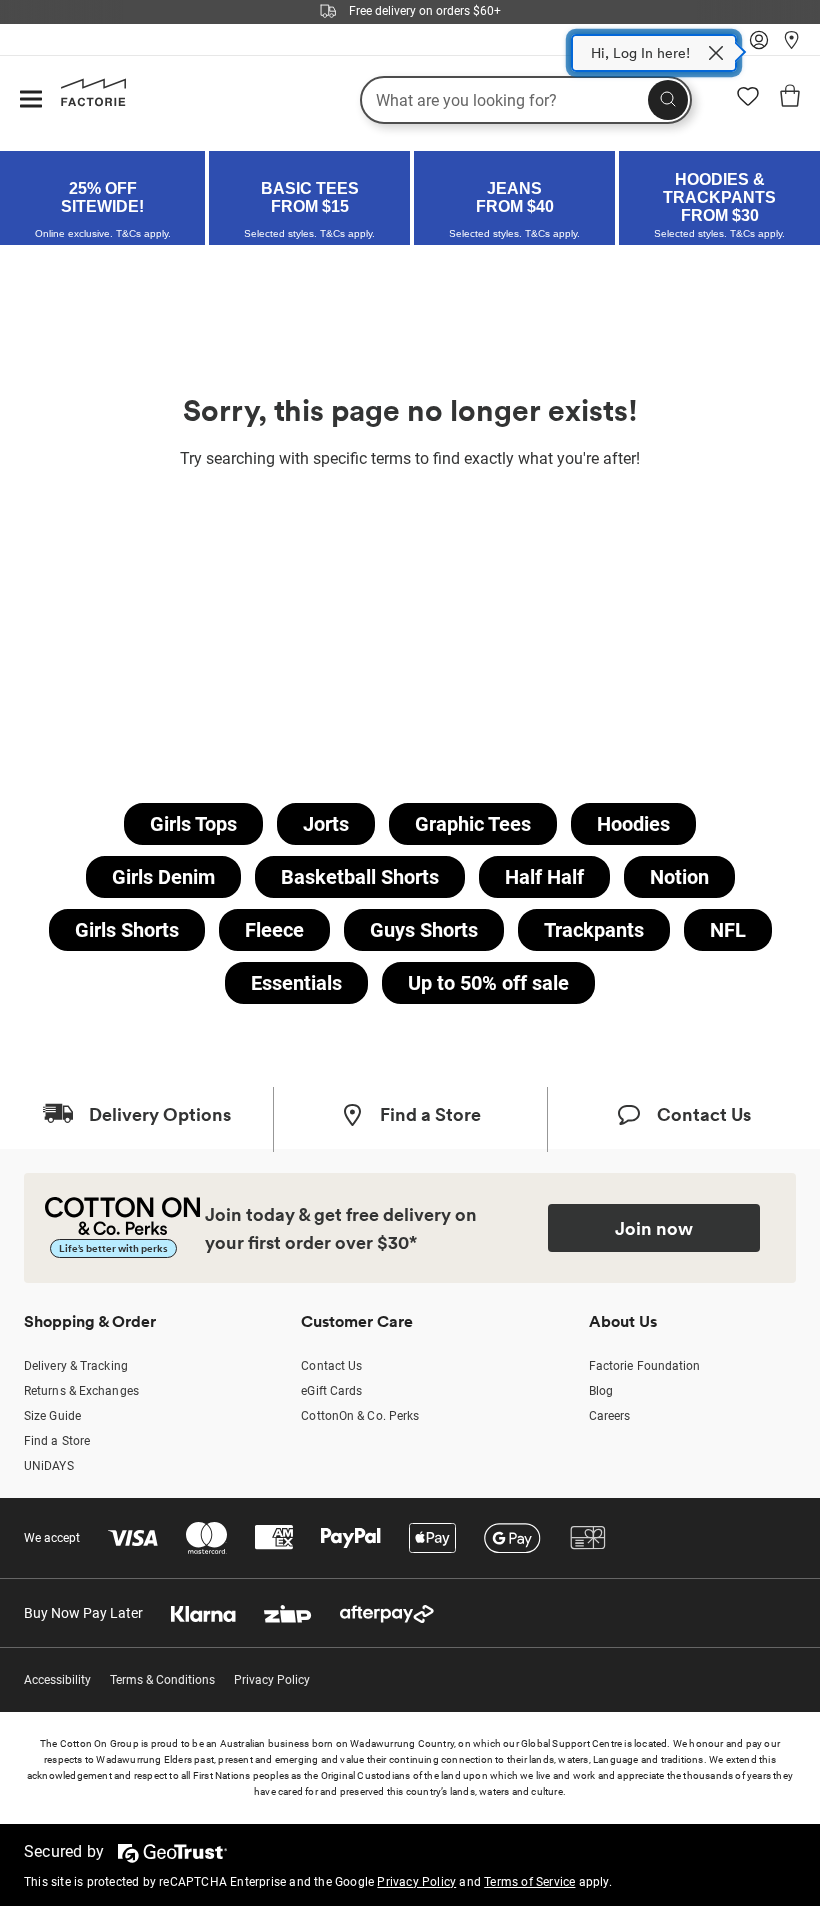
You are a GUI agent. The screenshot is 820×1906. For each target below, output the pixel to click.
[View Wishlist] (748, 103)
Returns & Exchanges (81, 1391)
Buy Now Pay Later (83, 1613)
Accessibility (57, 1680)
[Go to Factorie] (86, 102)
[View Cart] (790, 99)
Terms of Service (529, 1882)
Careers (610, 1416)
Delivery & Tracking (76, 1366)
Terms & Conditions (162, 1680)
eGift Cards (331, 1391)
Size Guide (52, 1416)
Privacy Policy (272, 1680)
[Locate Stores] (792, 45)
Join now (654, 1228)
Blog (601, 1391)
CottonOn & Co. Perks (360, 1416)
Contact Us (331, 1366)
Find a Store (57, 1441)
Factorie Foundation (645, 1366)
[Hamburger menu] (31, 100)
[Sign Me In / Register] (759, 45)
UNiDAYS (49, 1466)
